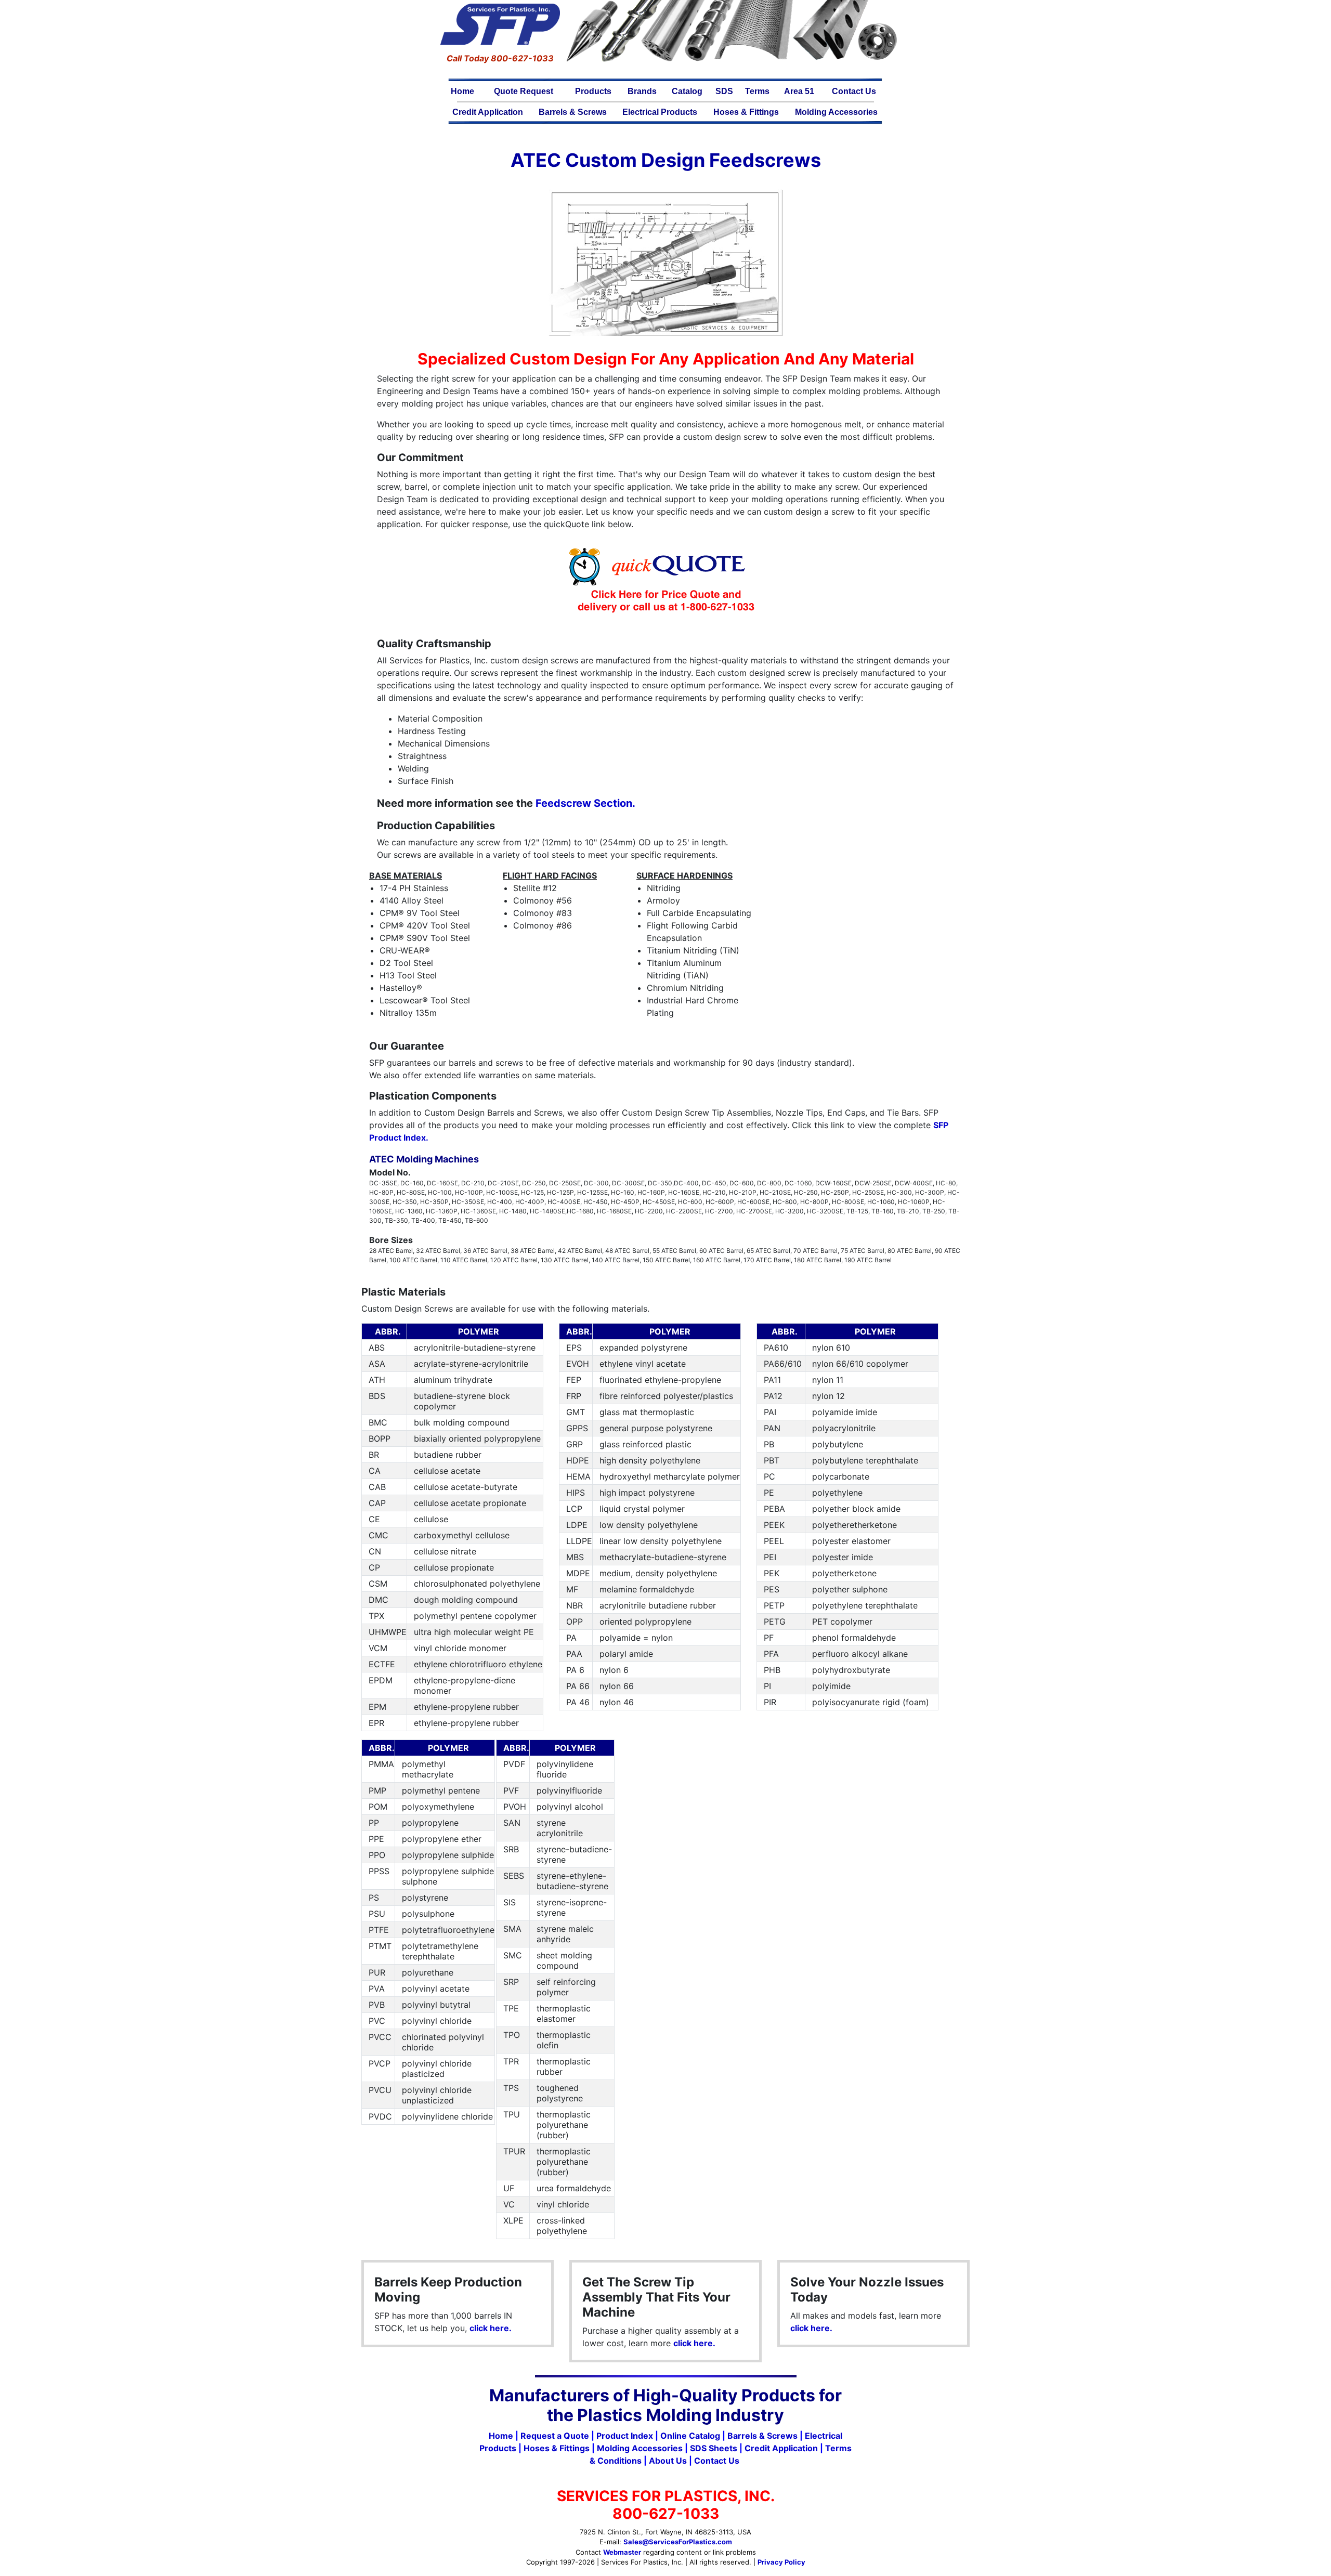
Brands (642, 91)
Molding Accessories (836, 112)
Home (462, 91)
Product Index (625, 2436)
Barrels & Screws (573, 112)
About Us (668, 2461)
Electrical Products (660, 112)
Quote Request (524, 91)
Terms (757, 91)
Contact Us (854, 91)
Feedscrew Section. (585, 803)
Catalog (687, 91)
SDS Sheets (714, 2448)
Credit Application (488, 112)
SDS (724, 91)
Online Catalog (690, 2436)
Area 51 (799, 91)
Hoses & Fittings (746, 112)
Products (593, 91)
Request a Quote (555, 2436)
